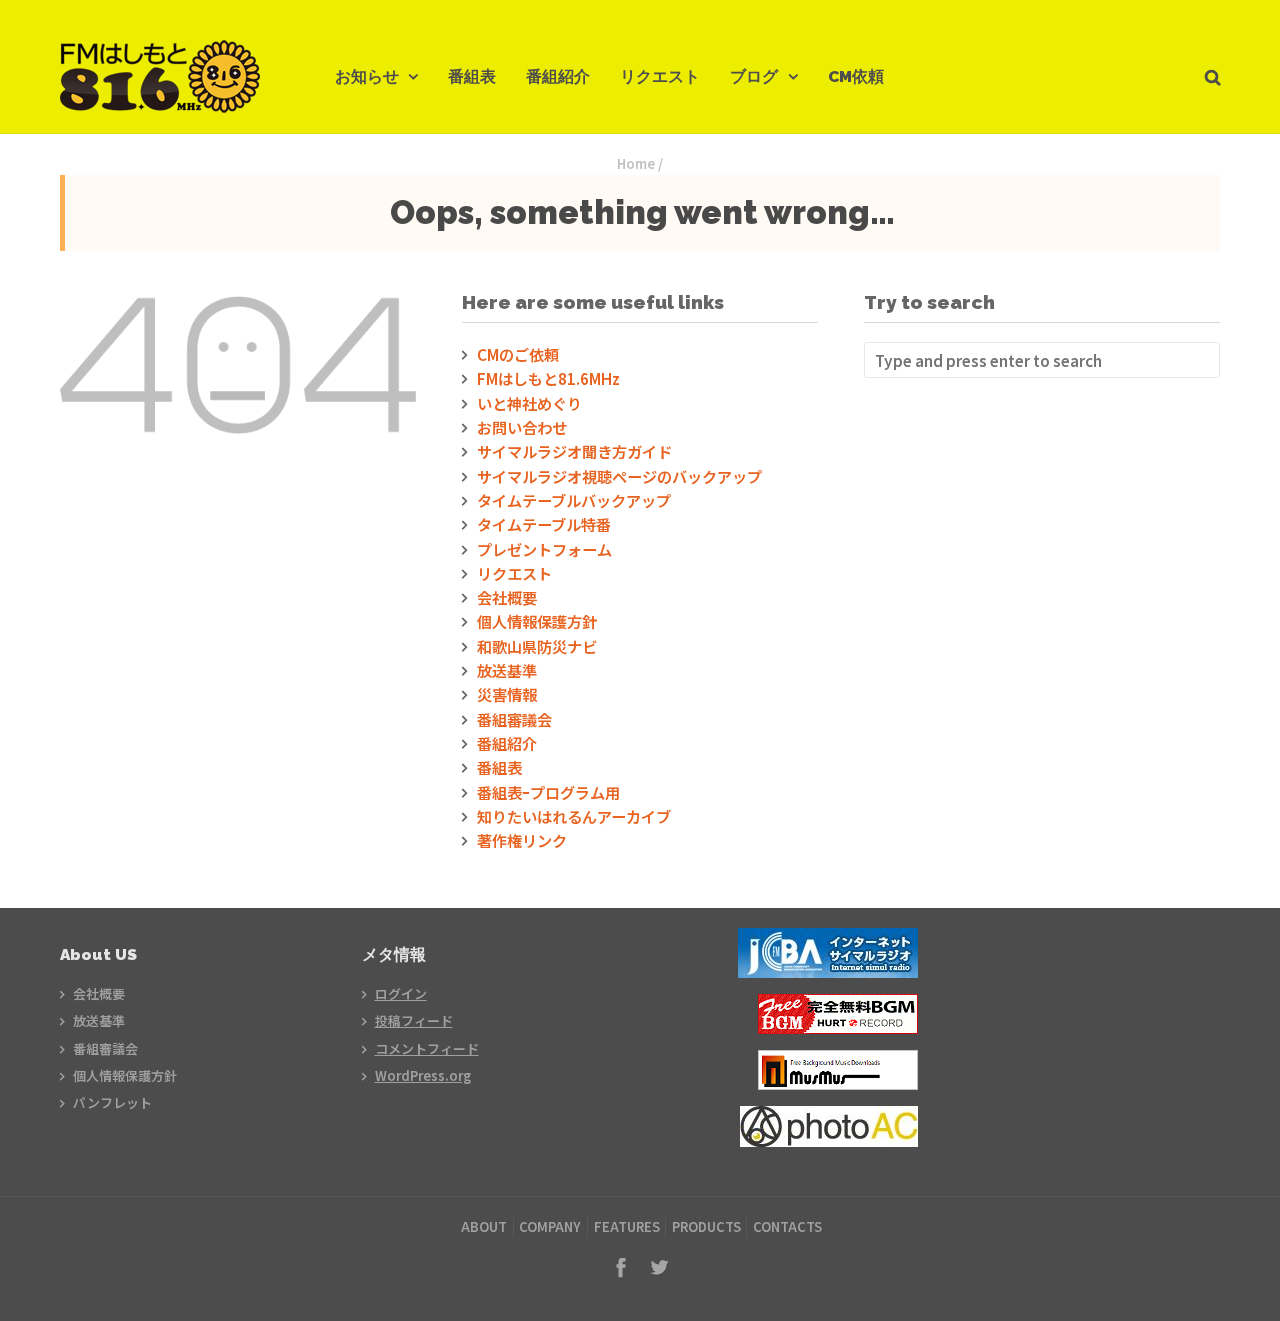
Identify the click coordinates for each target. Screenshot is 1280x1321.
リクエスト (660, 76)
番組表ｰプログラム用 (548, 792)
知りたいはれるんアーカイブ (574, 816)
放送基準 (507, 670)
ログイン (401, 993)
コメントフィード (427, 1048)
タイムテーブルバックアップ (574, 500)
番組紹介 (558, 76)
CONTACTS (787, 1226)
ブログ (754, 76)
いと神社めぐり (529, 403)
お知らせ (367, 76)
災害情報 (507, 694)
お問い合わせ (522, 427)
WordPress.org (423, 1075)
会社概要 (507, 597)
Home (636, 163)
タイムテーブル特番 (544, 524)
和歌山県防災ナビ (537, 646)
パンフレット (112, 1102)
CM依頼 (856, 76)
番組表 (472, 76)
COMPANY (550, 1226)
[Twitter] (659, 1267)
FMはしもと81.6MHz (548, 378)
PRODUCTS (706, 1226)
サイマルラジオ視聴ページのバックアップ (619, 476)
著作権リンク (522, 840)
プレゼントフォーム (544, 549)
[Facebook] (621, 1267)
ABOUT (484, 1226)
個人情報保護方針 (537, 621)
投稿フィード (414, 1020)
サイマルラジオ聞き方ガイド (574, 451)
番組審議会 (514, 719)
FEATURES (627, 1226)
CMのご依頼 (518, 354)
